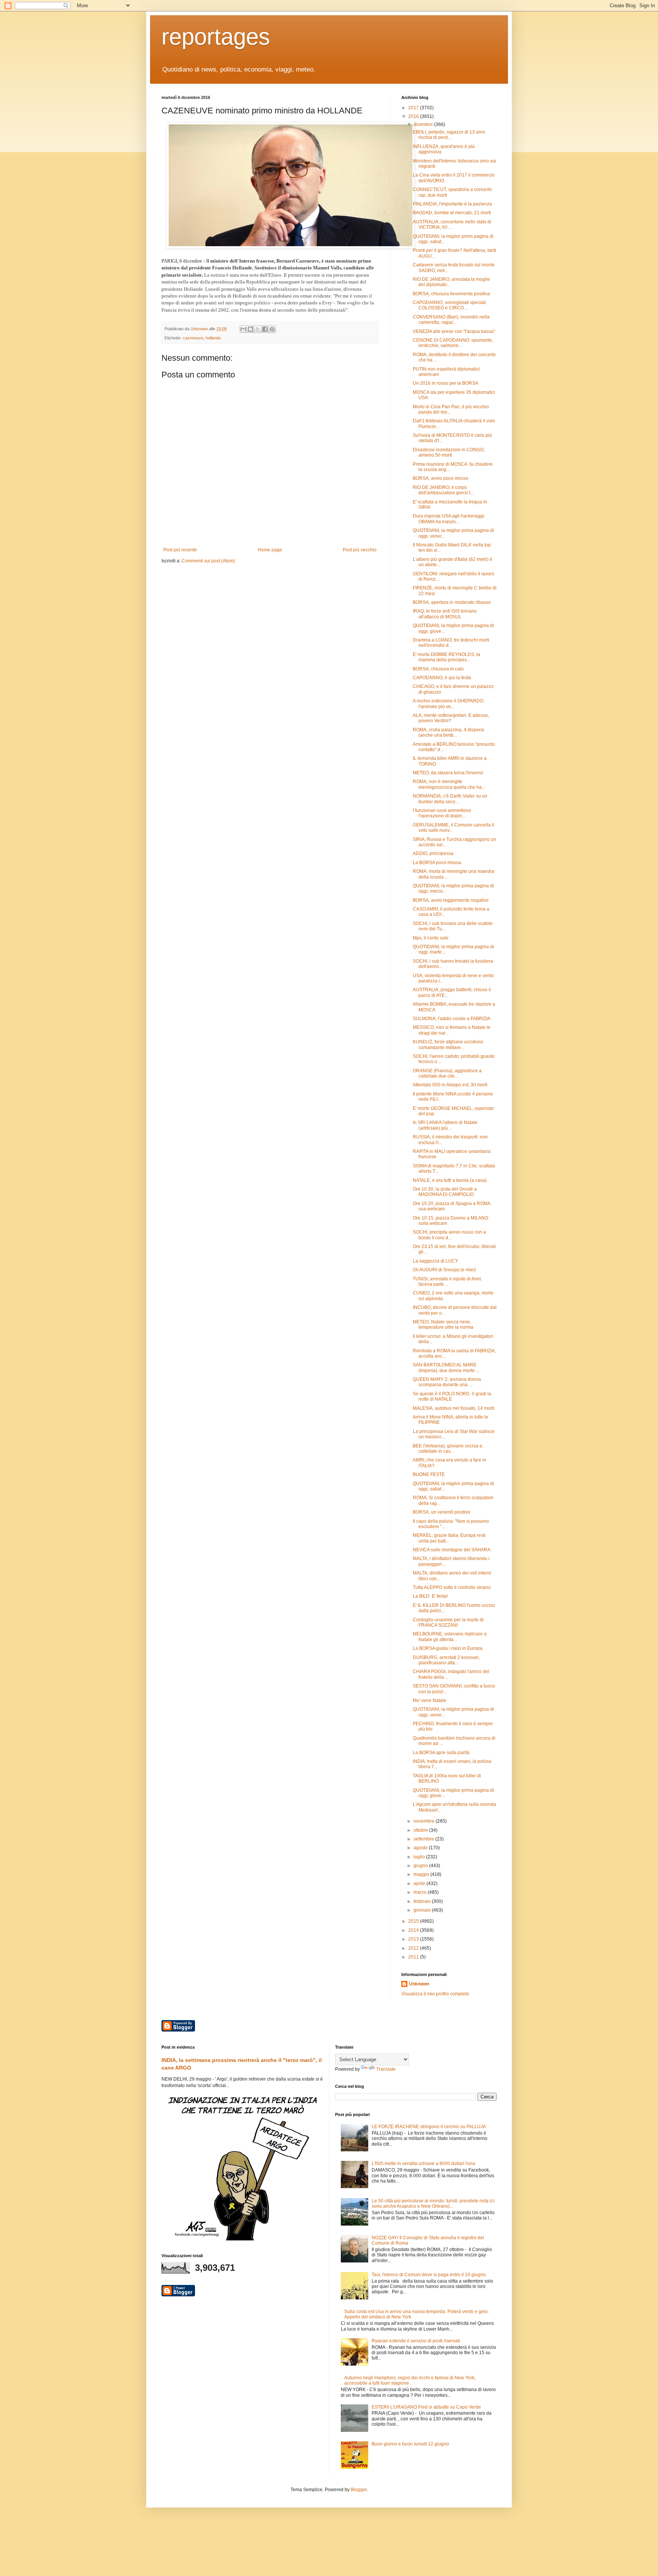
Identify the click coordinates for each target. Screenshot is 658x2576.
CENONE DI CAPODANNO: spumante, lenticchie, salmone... (453, 343)
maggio (422, 1874)
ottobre (421, 1830)
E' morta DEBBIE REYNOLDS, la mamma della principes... (446, 657)
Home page (270, 550)
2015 (414, 1921)
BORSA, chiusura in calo (438, 669)
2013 (414, 1939)
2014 (414, 1930)
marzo (421, 1892)
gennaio (423, 1910)
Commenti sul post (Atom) (208, 561)
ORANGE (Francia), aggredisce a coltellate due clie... (447, 1073)
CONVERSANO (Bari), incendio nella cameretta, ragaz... (451, 320)
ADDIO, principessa (433, 853)
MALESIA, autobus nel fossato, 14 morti (454, 1408)
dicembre (424, 124)
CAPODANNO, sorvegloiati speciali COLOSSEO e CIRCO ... (449, 305)
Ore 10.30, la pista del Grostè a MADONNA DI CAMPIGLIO (445, 1192)
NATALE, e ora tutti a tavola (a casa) (450, 1180)
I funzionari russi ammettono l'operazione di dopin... (442, 813)
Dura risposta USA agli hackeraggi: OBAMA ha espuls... (449, 519)
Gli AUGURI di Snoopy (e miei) (444, 1270)
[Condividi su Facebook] (265, 329)
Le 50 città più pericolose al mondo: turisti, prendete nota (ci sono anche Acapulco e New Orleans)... (433, 2203)
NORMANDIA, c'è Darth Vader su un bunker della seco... (450, 799)
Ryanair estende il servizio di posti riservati (416, 2341)
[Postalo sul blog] (251, 329)
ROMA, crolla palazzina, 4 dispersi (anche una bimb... (448, 732)
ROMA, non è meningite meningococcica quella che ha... (449, 784)
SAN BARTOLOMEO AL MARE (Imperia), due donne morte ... (446, 1368)
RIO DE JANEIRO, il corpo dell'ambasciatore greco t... (443, 490)
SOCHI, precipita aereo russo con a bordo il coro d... (449, 1235)
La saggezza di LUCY (435, 1261)
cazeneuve (193, 338)
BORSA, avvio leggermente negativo (451, 900)
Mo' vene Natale (430, 1700)
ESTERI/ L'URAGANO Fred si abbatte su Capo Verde (426, 2407)
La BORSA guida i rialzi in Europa (448, 1648)
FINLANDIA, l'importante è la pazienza (452, 204)
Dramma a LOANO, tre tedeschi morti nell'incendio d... (451, 643)
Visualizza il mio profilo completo (435, 1994)
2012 (414, 1948)
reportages (216, 37)
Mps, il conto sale (431, 938)
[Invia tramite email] (243, 329)
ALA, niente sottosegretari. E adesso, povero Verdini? (451, 718)
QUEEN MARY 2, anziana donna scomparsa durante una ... (447, 1382)
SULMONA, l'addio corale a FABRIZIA (452, 1019)
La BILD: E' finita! (430, 1596)
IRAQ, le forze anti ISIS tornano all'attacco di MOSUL (445, 614)
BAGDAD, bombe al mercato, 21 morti (452, 213)
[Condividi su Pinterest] (272, 329)
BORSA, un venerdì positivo (442, 1512)
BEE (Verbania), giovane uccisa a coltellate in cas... (447, 1449)
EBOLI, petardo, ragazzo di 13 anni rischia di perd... (449, 135)
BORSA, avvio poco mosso (441, 478)
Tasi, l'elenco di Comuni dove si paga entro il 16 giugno (429, 2275)
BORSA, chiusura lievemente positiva (451, 294)
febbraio (423, 1901)
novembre (425, 1821)
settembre (424, 1839)
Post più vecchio (360, 550)
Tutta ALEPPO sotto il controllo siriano (452, 1587)
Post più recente (180, 550)
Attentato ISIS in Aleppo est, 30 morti (450, 1085)
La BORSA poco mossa (437, 863)
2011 (414, 1957)
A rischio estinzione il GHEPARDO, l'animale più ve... (449, 704)
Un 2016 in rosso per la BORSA (446, 383)
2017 (414, 108)
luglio (420, 1857)
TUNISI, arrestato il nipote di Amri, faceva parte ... (447, 1282)
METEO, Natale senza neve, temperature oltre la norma (443, 1325)
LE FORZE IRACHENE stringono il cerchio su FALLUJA (429, 2127)
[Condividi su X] (258, 329)
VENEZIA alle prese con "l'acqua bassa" (454, 331)
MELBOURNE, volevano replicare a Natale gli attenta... (450, 1637)
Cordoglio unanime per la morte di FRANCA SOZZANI (448, 1622)
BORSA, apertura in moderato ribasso (452, 602)
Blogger (359, 2490)
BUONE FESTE (429, 1474)
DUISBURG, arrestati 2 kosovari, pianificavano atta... (446, 1660)
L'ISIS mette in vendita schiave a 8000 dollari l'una (423, 2164)
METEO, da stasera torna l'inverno (448, 773)
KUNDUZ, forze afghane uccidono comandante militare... (448, 1044)
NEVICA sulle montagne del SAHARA (452, 1550)
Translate (386, 2069)
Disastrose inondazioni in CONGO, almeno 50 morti (449, 452)
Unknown (419, 1984)
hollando (213, 338)
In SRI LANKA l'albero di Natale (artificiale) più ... (445, 1125)
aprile (420, 1883)
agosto (421, 1848)
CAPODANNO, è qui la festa (442, 678)
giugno (421, 1866)
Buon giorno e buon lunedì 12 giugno (410, 2444)
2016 (414, 116)
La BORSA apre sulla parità (441, 1753)
